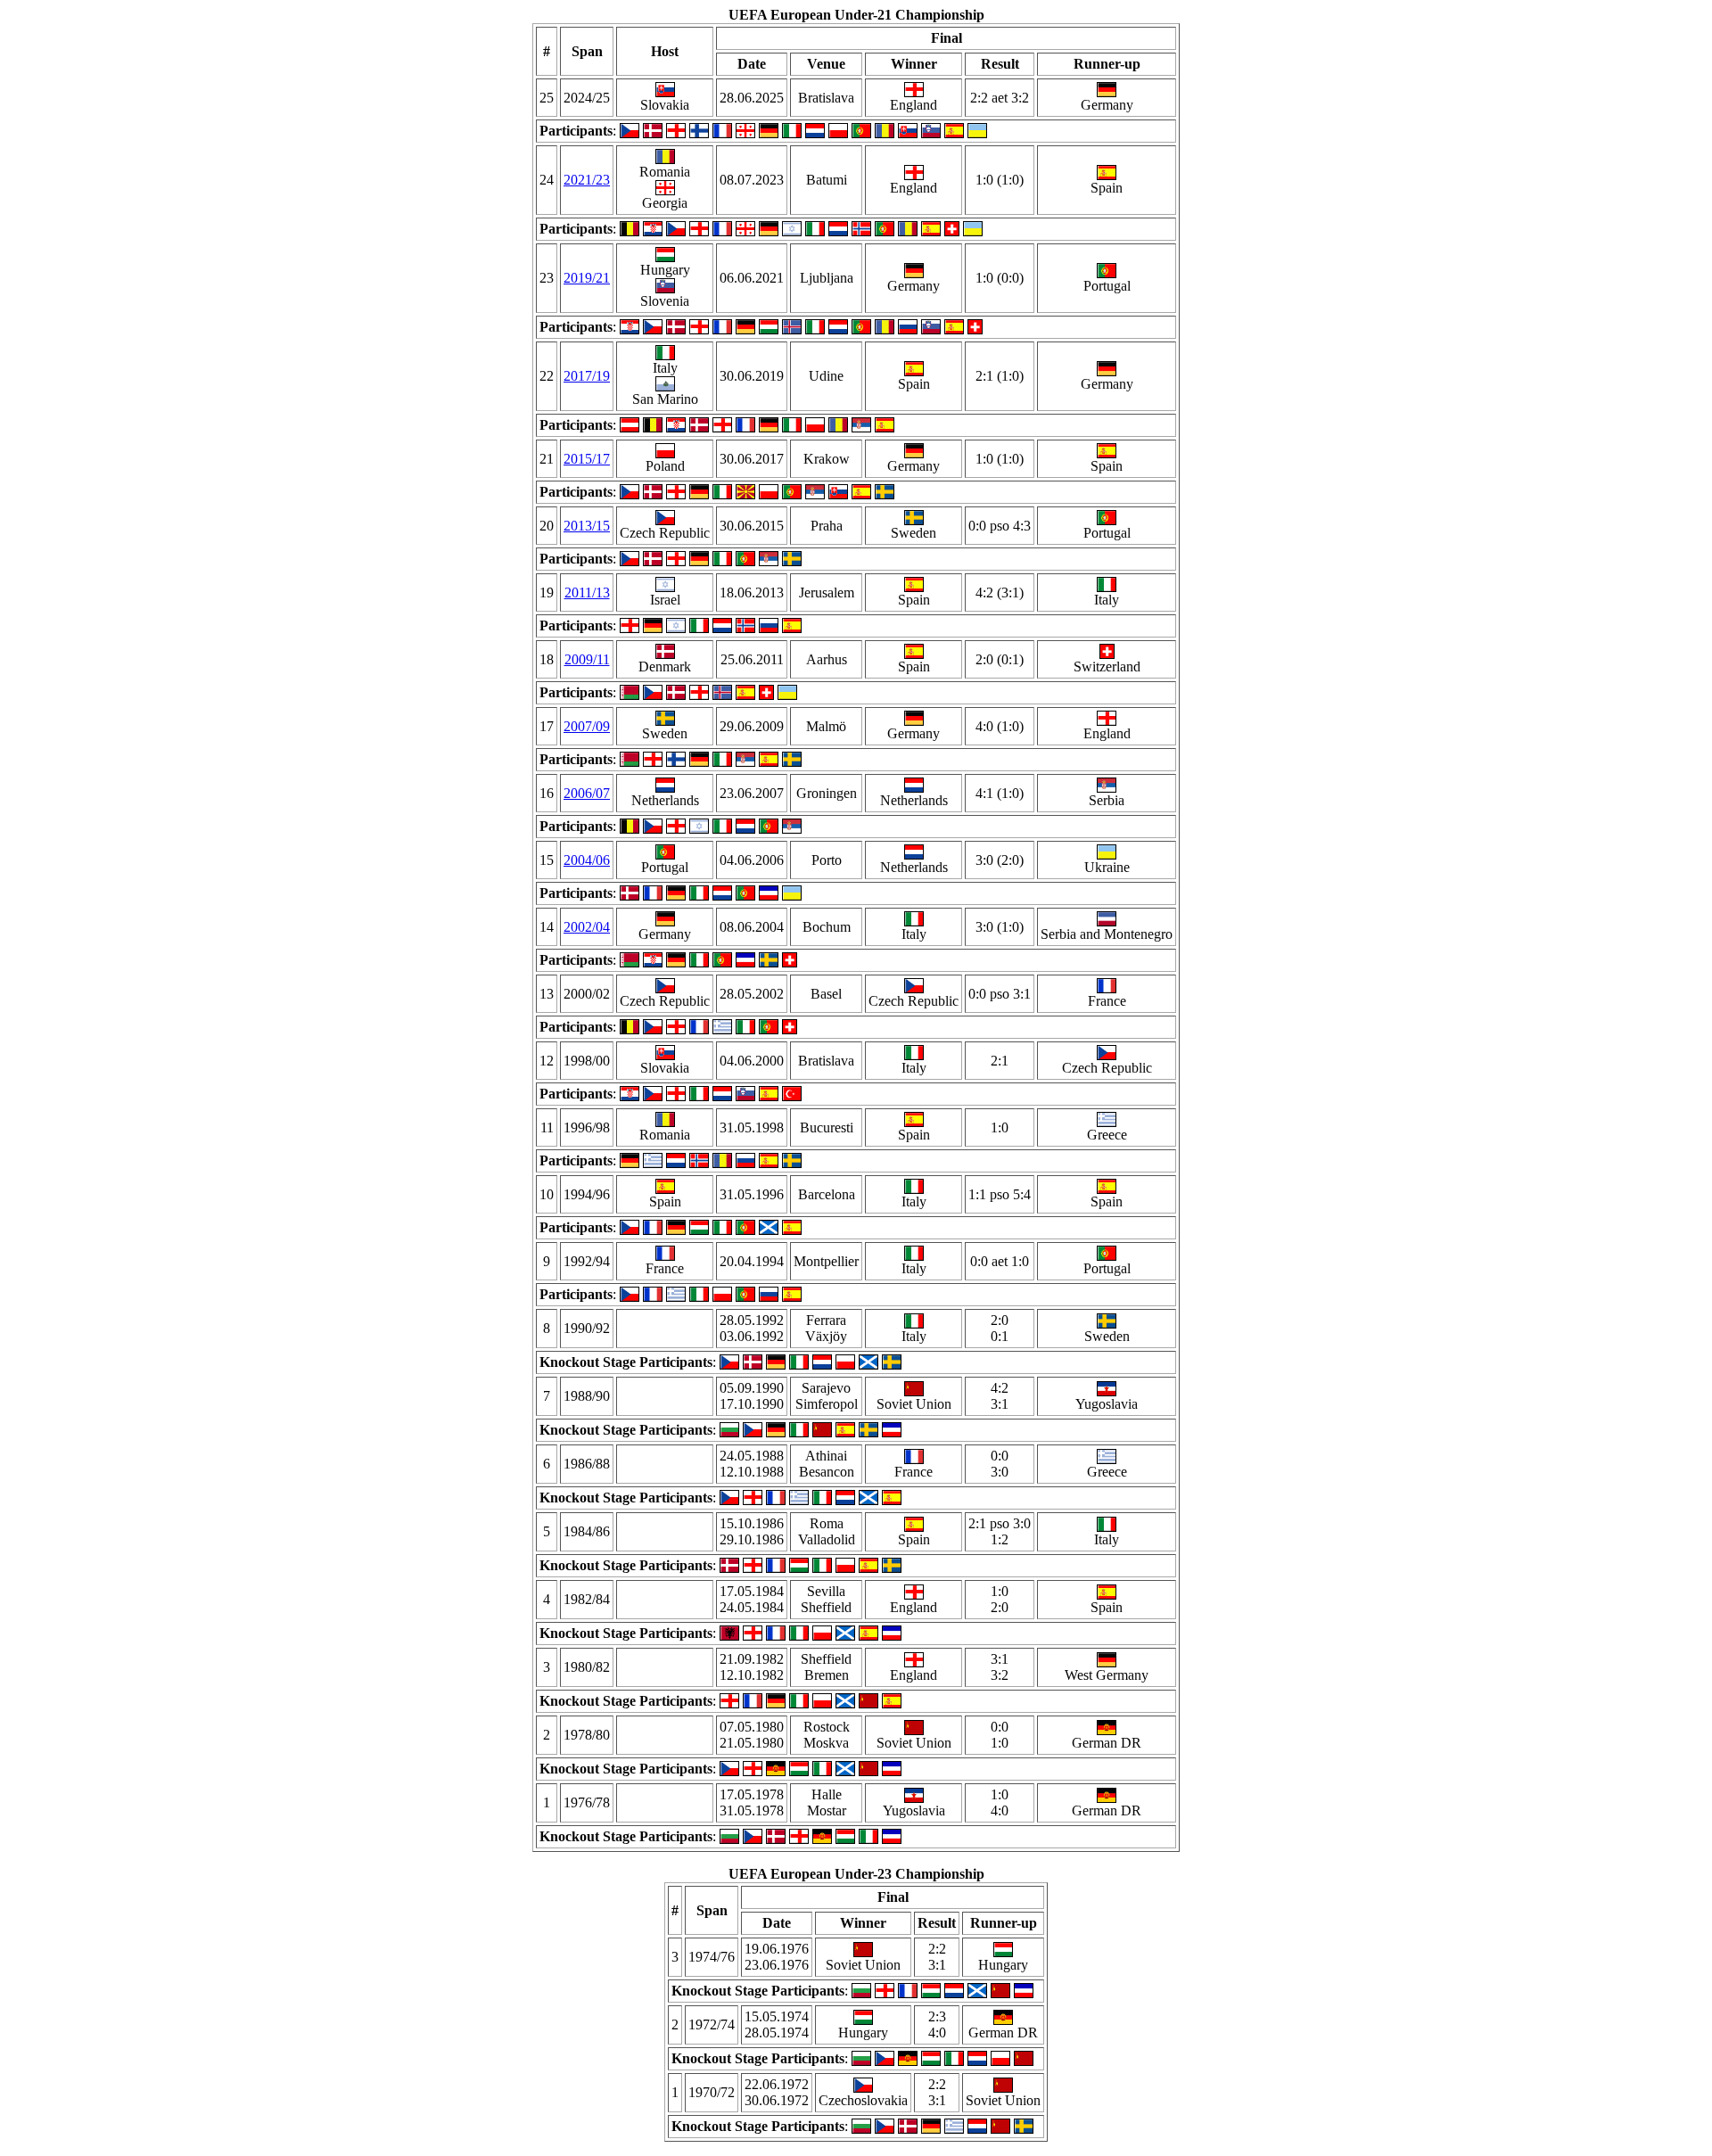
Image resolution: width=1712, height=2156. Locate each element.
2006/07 (587, 793)
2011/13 (587, 592)
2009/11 (587, 659)
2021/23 (587, 180)
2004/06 (587, 860)
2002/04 (587, 927)
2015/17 (587, 459)
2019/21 (587, 278)
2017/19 (587, 376)
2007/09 (587, 726)
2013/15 (587, 526)
